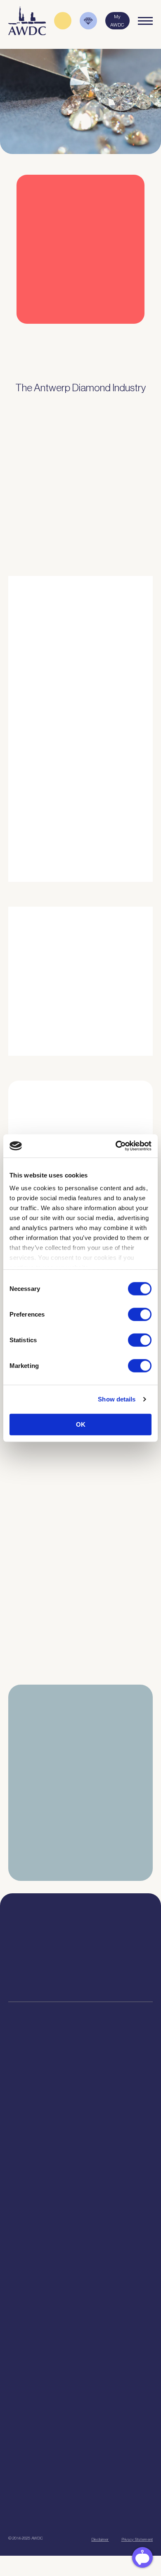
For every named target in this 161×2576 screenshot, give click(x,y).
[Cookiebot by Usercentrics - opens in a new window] (116, 1146)
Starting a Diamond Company (80, 2122)
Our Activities (80, 2238)
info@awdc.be (122, 1950)
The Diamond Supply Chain (80, 2323)
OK (81, 1424)
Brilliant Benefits (80, 2153)
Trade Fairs (81, 2102)
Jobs (81, 2249)
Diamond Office (81, 2091)
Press (80, 2398)
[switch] (140, 1314)
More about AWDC (94, 811)
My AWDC (81, 2493)
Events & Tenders (80, 2377)
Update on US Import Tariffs (68, 335)
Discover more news (81, 1693)
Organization (81, 2228)
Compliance (81, 2081)
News (81, 2387)
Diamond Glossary (80, 2333)
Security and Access (80, 2133)
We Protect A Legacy (80, 2195)
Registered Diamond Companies (81, 2164)
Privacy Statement (137, 2539)
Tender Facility (81, 2269)
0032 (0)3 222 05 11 (122, 1942)
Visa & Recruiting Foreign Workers (81, 2184)
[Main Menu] (145, 21)
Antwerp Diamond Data (80, 2302)
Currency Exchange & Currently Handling (80, 2174)
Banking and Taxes (80, 2112)
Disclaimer (100, 2539)
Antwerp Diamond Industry (80, 2313)
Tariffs (81, 2143)
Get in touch (80, 2518)
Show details (117, 1399)
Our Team (80, 2259)
